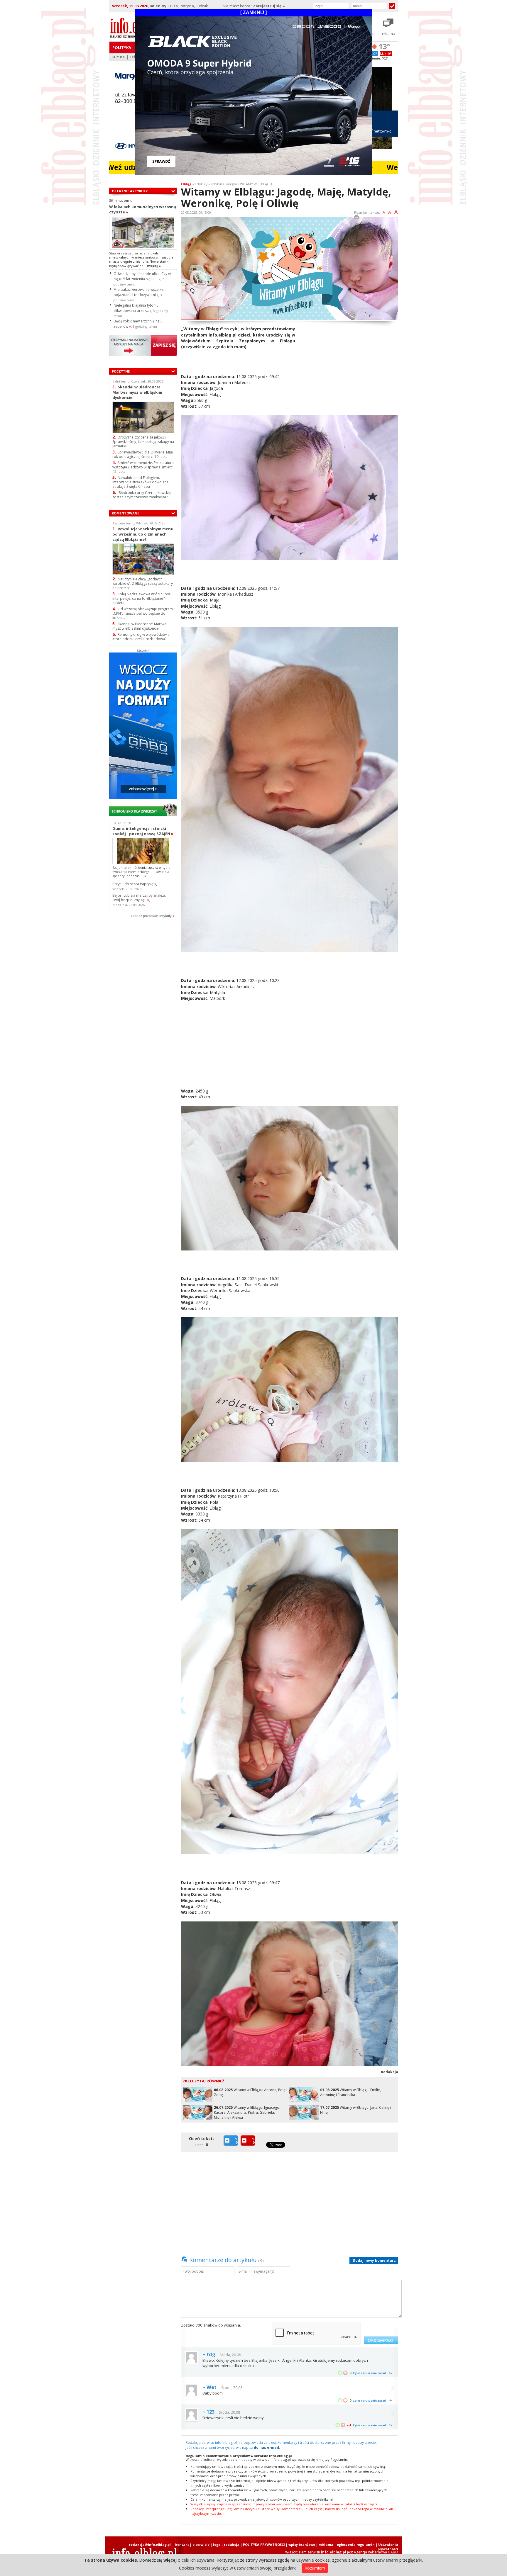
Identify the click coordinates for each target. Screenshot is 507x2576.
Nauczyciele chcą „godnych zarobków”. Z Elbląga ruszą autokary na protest (143, 583)
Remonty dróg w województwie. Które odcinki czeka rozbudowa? (141, 637)
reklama (326, 2544)
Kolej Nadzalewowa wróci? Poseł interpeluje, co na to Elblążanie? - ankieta (142, 598)
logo (217, 2544)
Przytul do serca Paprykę (134, 884)
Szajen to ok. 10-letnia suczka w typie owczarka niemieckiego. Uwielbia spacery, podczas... (141, 872)
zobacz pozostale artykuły (151, 916)
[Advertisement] (349, 367)
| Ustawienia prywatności (387, 2547)
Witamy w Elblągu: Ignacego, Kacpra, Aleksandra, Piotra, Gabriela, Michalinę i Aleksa (247, 2112)
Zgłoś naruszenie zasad (369, 2373)
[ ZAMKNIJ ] (253, 12)
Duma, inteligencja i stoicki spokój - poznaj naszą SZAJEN (143, 831)
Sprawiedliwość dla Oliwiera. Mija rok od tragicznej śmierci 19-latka (143, 454)
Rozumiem (315, 2568)
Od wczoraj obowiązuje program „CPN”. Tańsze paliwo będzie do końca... (143, 613)
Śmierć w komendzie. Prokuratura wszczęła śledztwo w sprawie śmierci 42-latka (143, 467)
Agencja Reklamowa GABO (376, 2552)
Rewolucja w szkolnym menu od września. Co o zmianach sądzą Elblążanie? (143, 534)
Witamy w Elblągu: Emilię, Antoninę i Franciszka (350, 2092)
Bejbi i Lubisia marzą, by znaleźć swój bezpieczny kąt (139, 898)
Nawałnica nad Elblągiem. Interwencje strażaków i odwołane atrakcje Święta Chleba (141, 482)
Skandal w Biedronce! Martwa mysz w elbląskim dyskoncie (137, 392)
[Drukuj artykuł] (356, 218)
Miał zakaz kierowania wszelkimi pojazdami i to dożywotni (140, 292)
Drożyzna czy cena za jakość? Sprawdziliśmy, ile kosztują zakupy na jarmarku (143, 442)
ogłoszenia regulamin (356, 2544)
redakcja (232, 2544)
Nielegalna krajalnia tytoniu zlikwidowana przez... (136, 308)
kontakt (182, 2544)
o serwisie (201, 2544)
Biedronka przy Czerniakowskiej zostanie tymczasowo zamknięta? (142, 495)
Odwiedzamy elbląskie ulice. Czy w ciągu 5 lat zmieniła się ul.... (142, 276)
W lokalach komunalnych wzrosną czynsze (143, 209)
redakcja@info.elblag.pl (150, 2544)
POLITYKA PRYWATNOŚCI (264, 2544)
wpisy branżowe (302, 2544)
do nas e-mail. (267, 2447)
